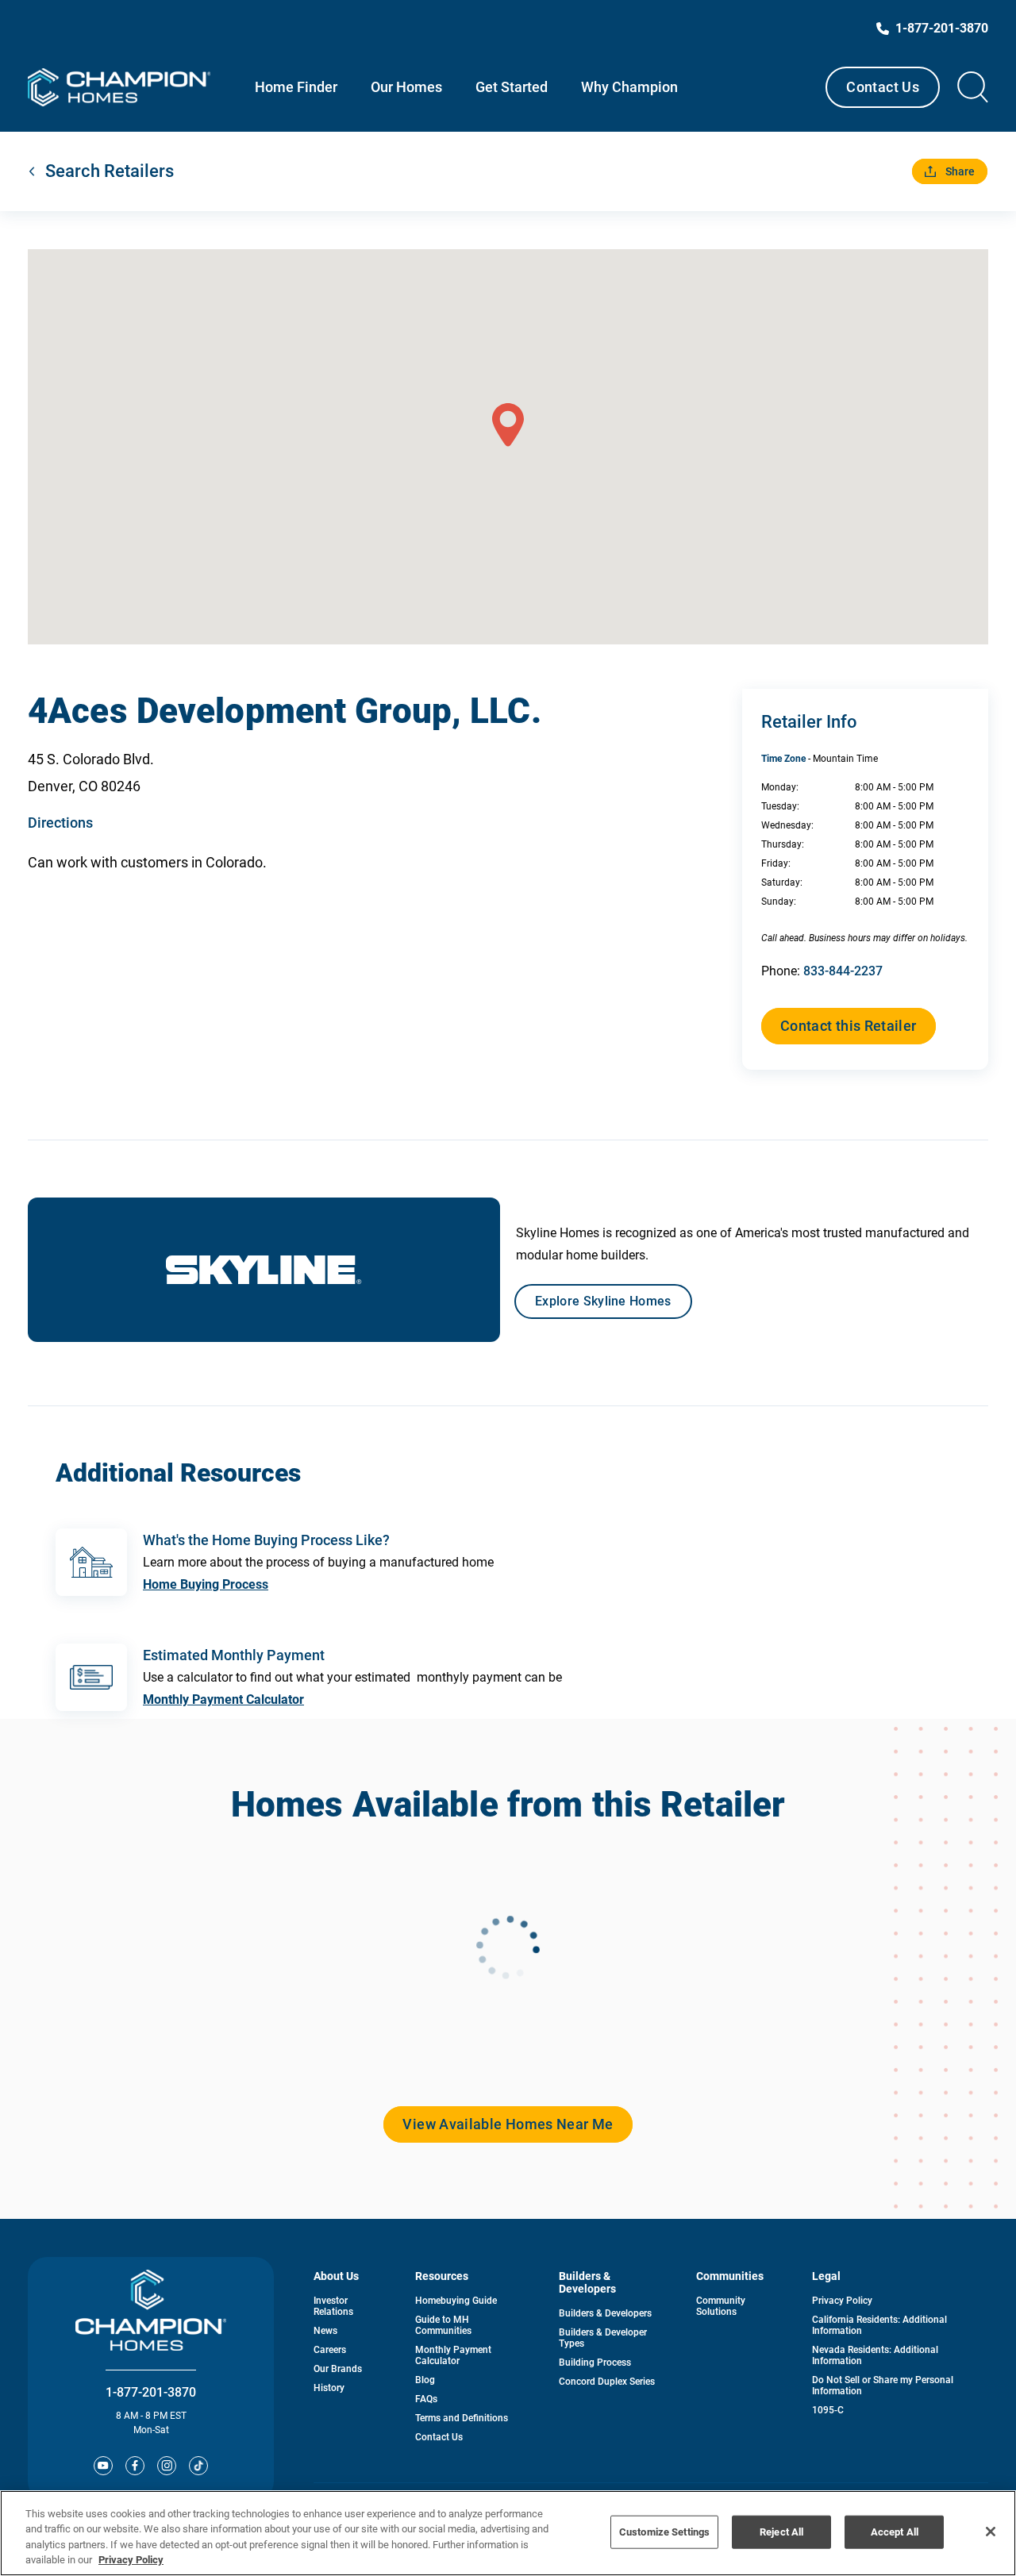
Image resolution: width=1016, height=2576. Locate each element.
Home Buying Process (206, 1584)
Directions (60, 823)
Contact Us (883, 87)
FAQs (426, 2399)
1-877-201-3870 (151, 2392)
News (325, 2331)
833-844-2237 (843, 971)
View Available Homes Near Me (508, 2124)
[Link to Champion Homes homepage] (119, 87)
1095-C (828, 2410)
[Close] (991, 2532)
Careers (330, 2350)
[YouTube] (103, 2466)
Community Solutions (721, 2306)
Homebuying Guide (456, 2301)
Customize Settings (664, 2532)
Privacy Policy (842, 2301)
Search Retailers (110, 171)
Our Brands (338, 2369)
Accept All (895, 2532)
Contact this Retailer (849, 1026)
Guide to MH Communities (443, 2325)
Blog (425, 2380)
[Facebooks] (135, 2466)
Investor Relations (333, 2306)
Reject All (781, 2532)
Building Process (595, 2363)
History (329, 2388)
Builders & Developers (605, 2313)
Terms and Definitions (462, 2418)
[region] (508, 2533)
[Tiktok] (198, 2466)
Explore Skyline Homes (603, 1301)
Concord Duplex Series (607, 2382)
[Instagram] (167, 2466)
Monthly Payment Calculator (223, 1699)
